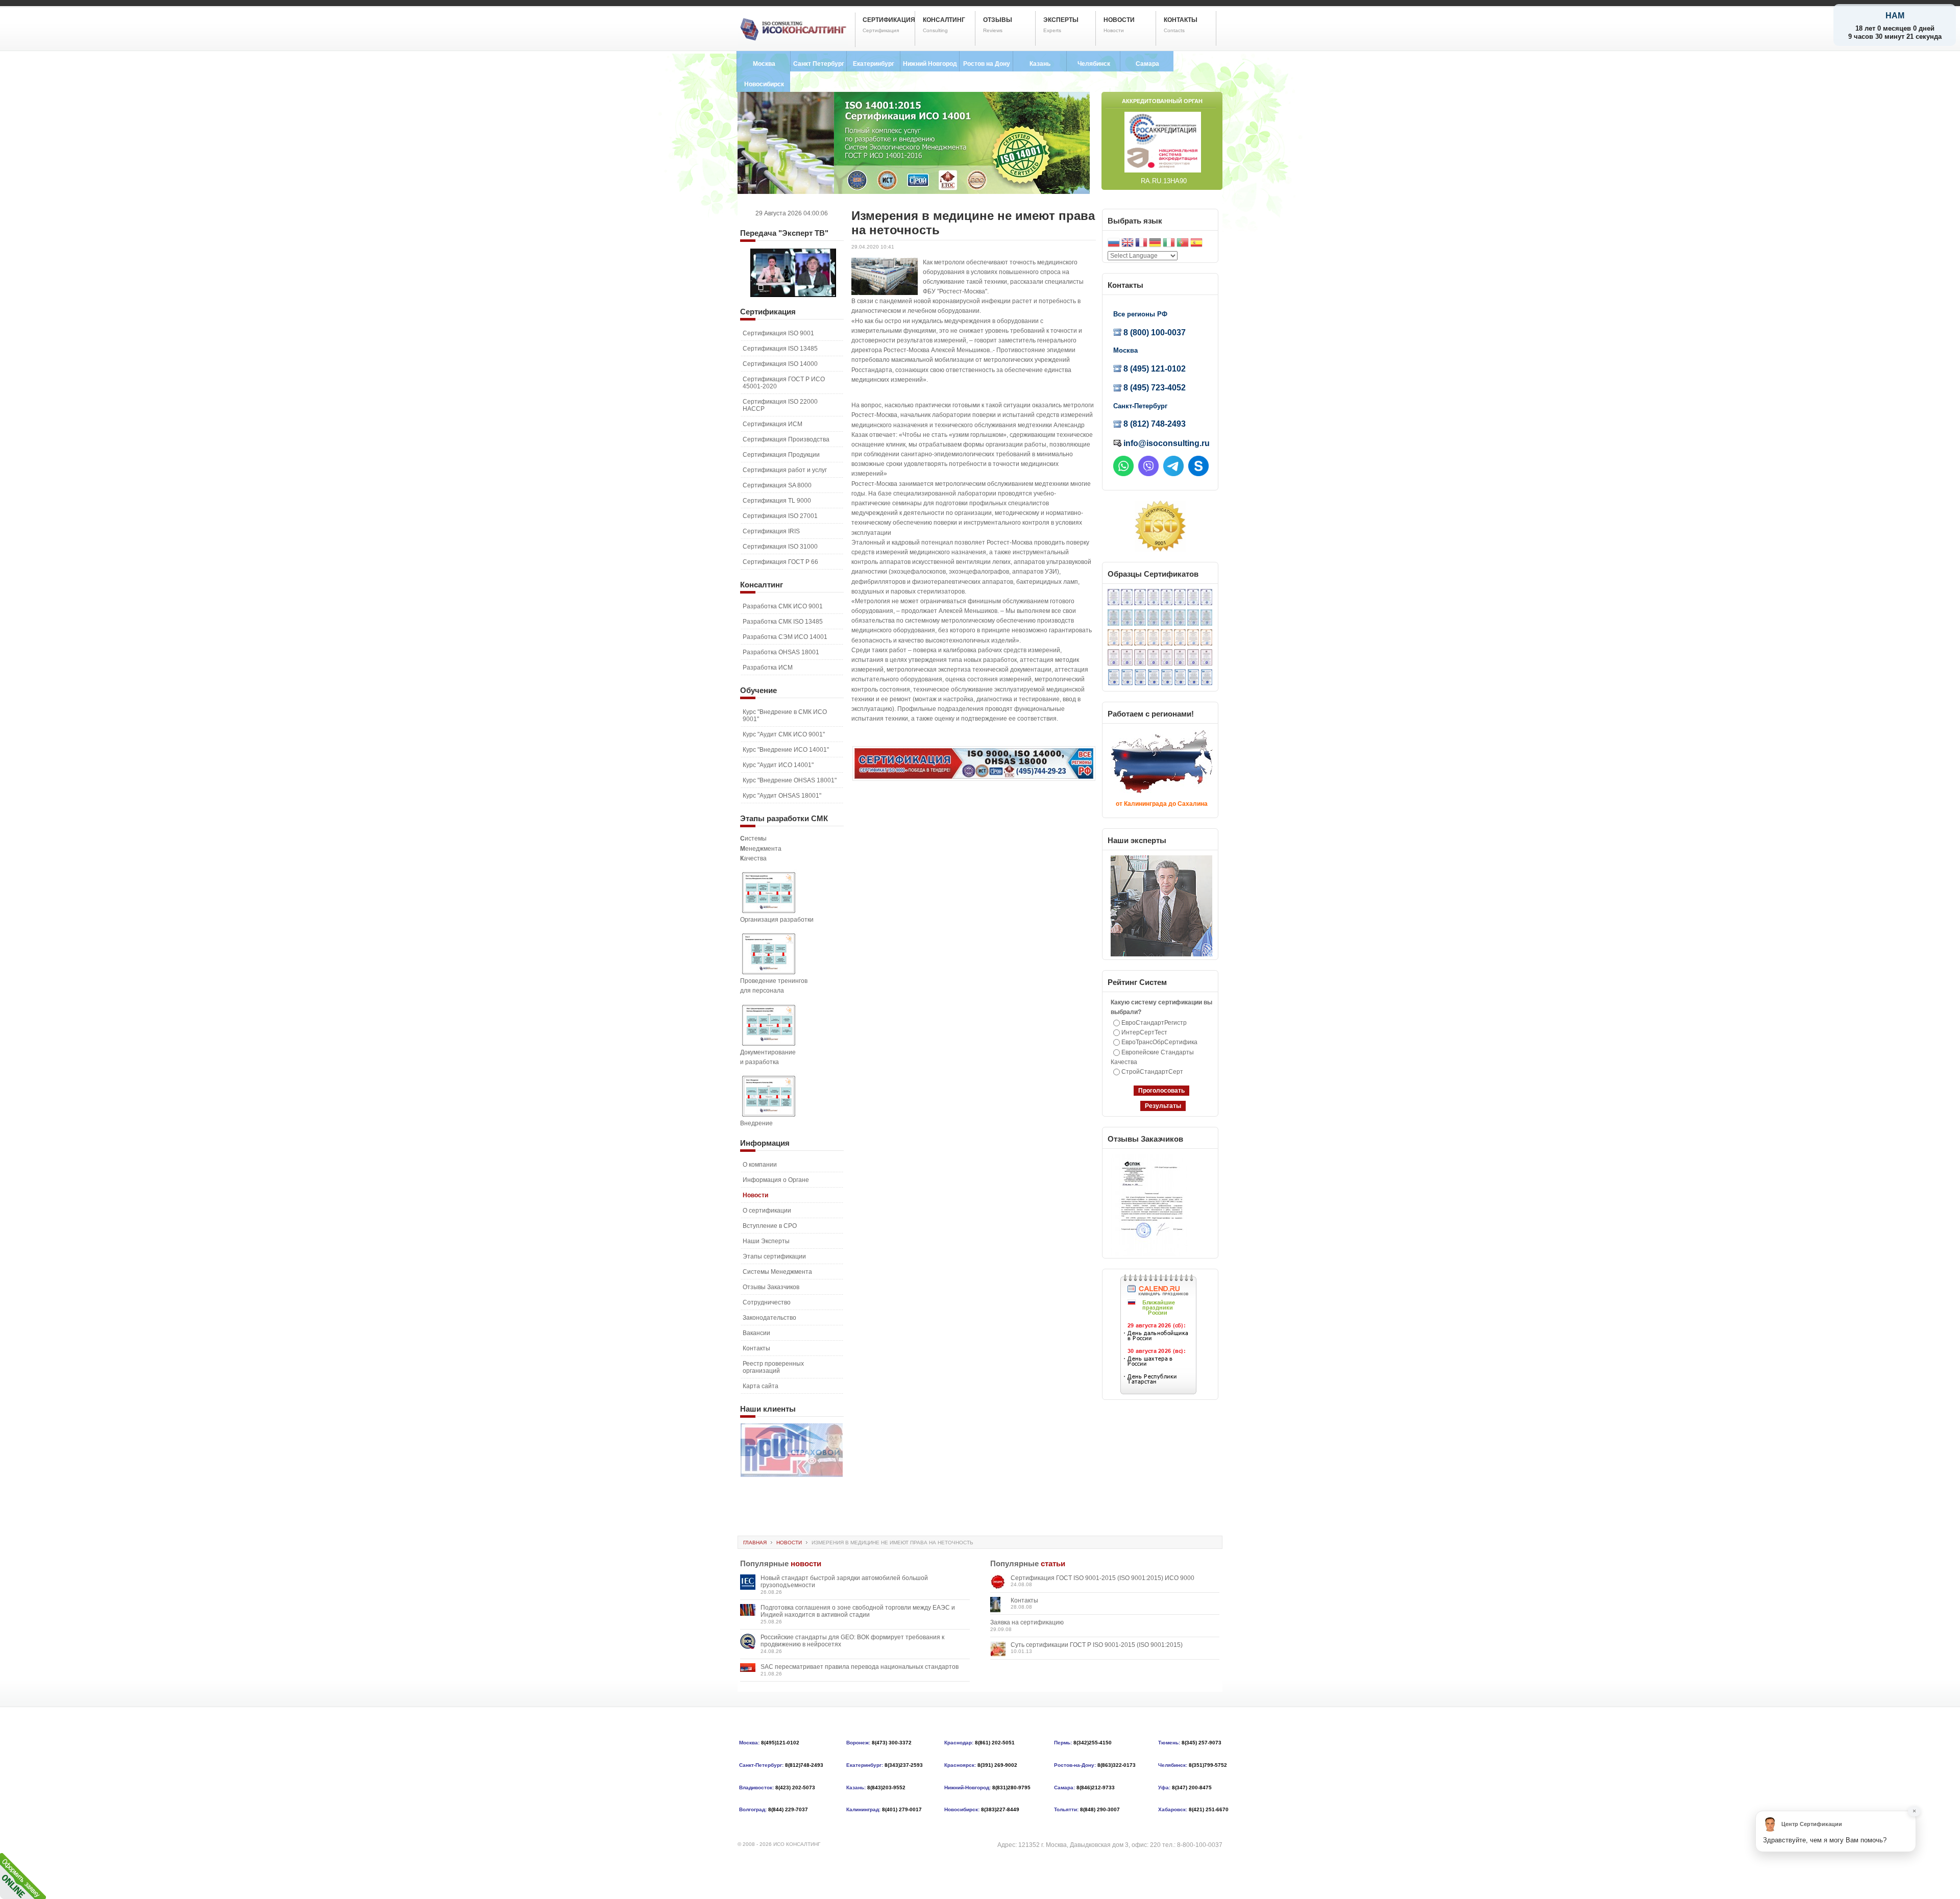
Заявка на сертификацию (1027, 1622)
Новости (789, 1543)
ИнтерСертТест (1144, 1032)
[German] (1155, 244)
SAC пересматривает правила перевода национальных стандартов (860, 1667)
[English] (1128, 244)
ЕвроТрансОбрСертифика (1159, 1042)
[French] (1141, 244)
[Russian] (1114, 244)
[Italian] (1169, 244)
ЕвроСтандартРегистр (1154, 1023)
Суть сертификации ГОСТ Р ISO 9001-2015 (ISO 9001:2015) (1097, 1645)
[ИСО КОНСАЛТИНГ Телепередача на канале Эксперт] (793, 295)
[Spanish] (1196, 244)
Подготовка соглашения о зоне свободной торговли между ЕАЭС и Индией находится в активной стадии (858, 1611)
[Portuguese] (1183, 244)
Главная (755, 1543)
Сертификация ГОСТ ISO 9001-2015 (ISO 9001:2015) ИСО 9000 (1102, 1578)
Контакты (1024, 1600)
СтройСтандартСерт (1152, 1072)
